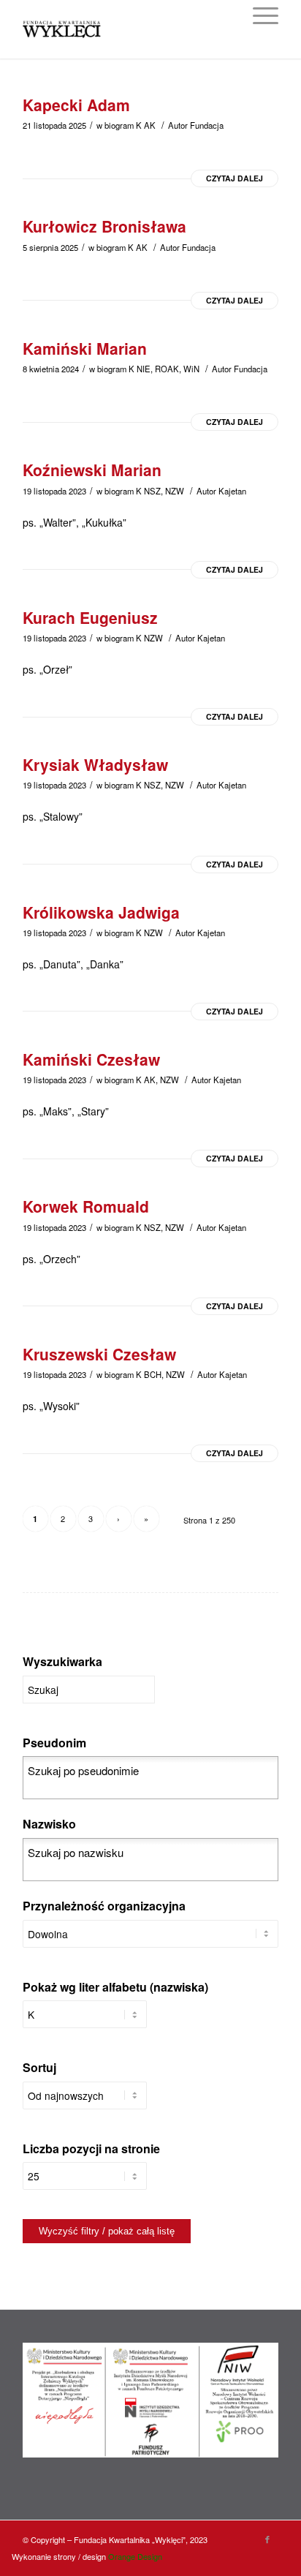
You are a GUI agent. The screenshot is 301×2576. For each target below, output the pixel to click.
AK (150, 125)
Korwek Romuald (86, 1206)
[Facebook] (267, 2539)
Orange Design (135, 2556)
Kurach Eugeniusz (90, 617)
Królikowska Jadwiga (101, 912)
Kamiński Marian (85, 348)
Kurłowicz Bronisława (104, 226)
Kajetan (232, 491)
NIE (144, 369)
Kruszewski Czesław (99, 1354)
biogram (119, 125)
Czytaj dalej (235, 178)
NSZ (152, 491)
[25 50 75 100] (85, 2183)
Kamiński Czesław (91, 1059)
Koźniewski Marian (92, 470)
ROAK (167, 369)
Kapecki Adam (76, 105)
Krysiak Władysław (95, 764)
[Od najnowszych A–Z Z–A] (85, 2103)
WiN (191, 369)
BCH (153, 1374)
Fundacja (207, 125)
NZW (175, 491)
